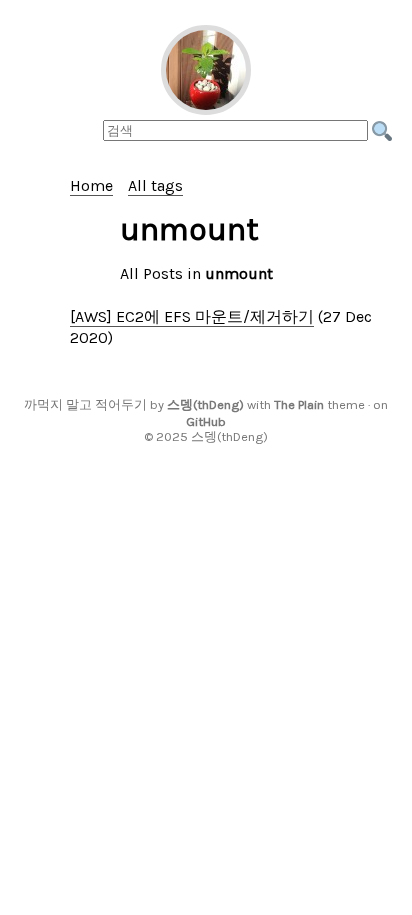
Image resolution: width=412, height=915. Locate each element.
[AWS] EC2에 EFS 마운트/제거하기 (192, 316)
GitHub (206, 421)
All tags (155, 185)
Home (91, 185)
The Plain (299, 404)
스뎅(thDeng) (205, 404)
